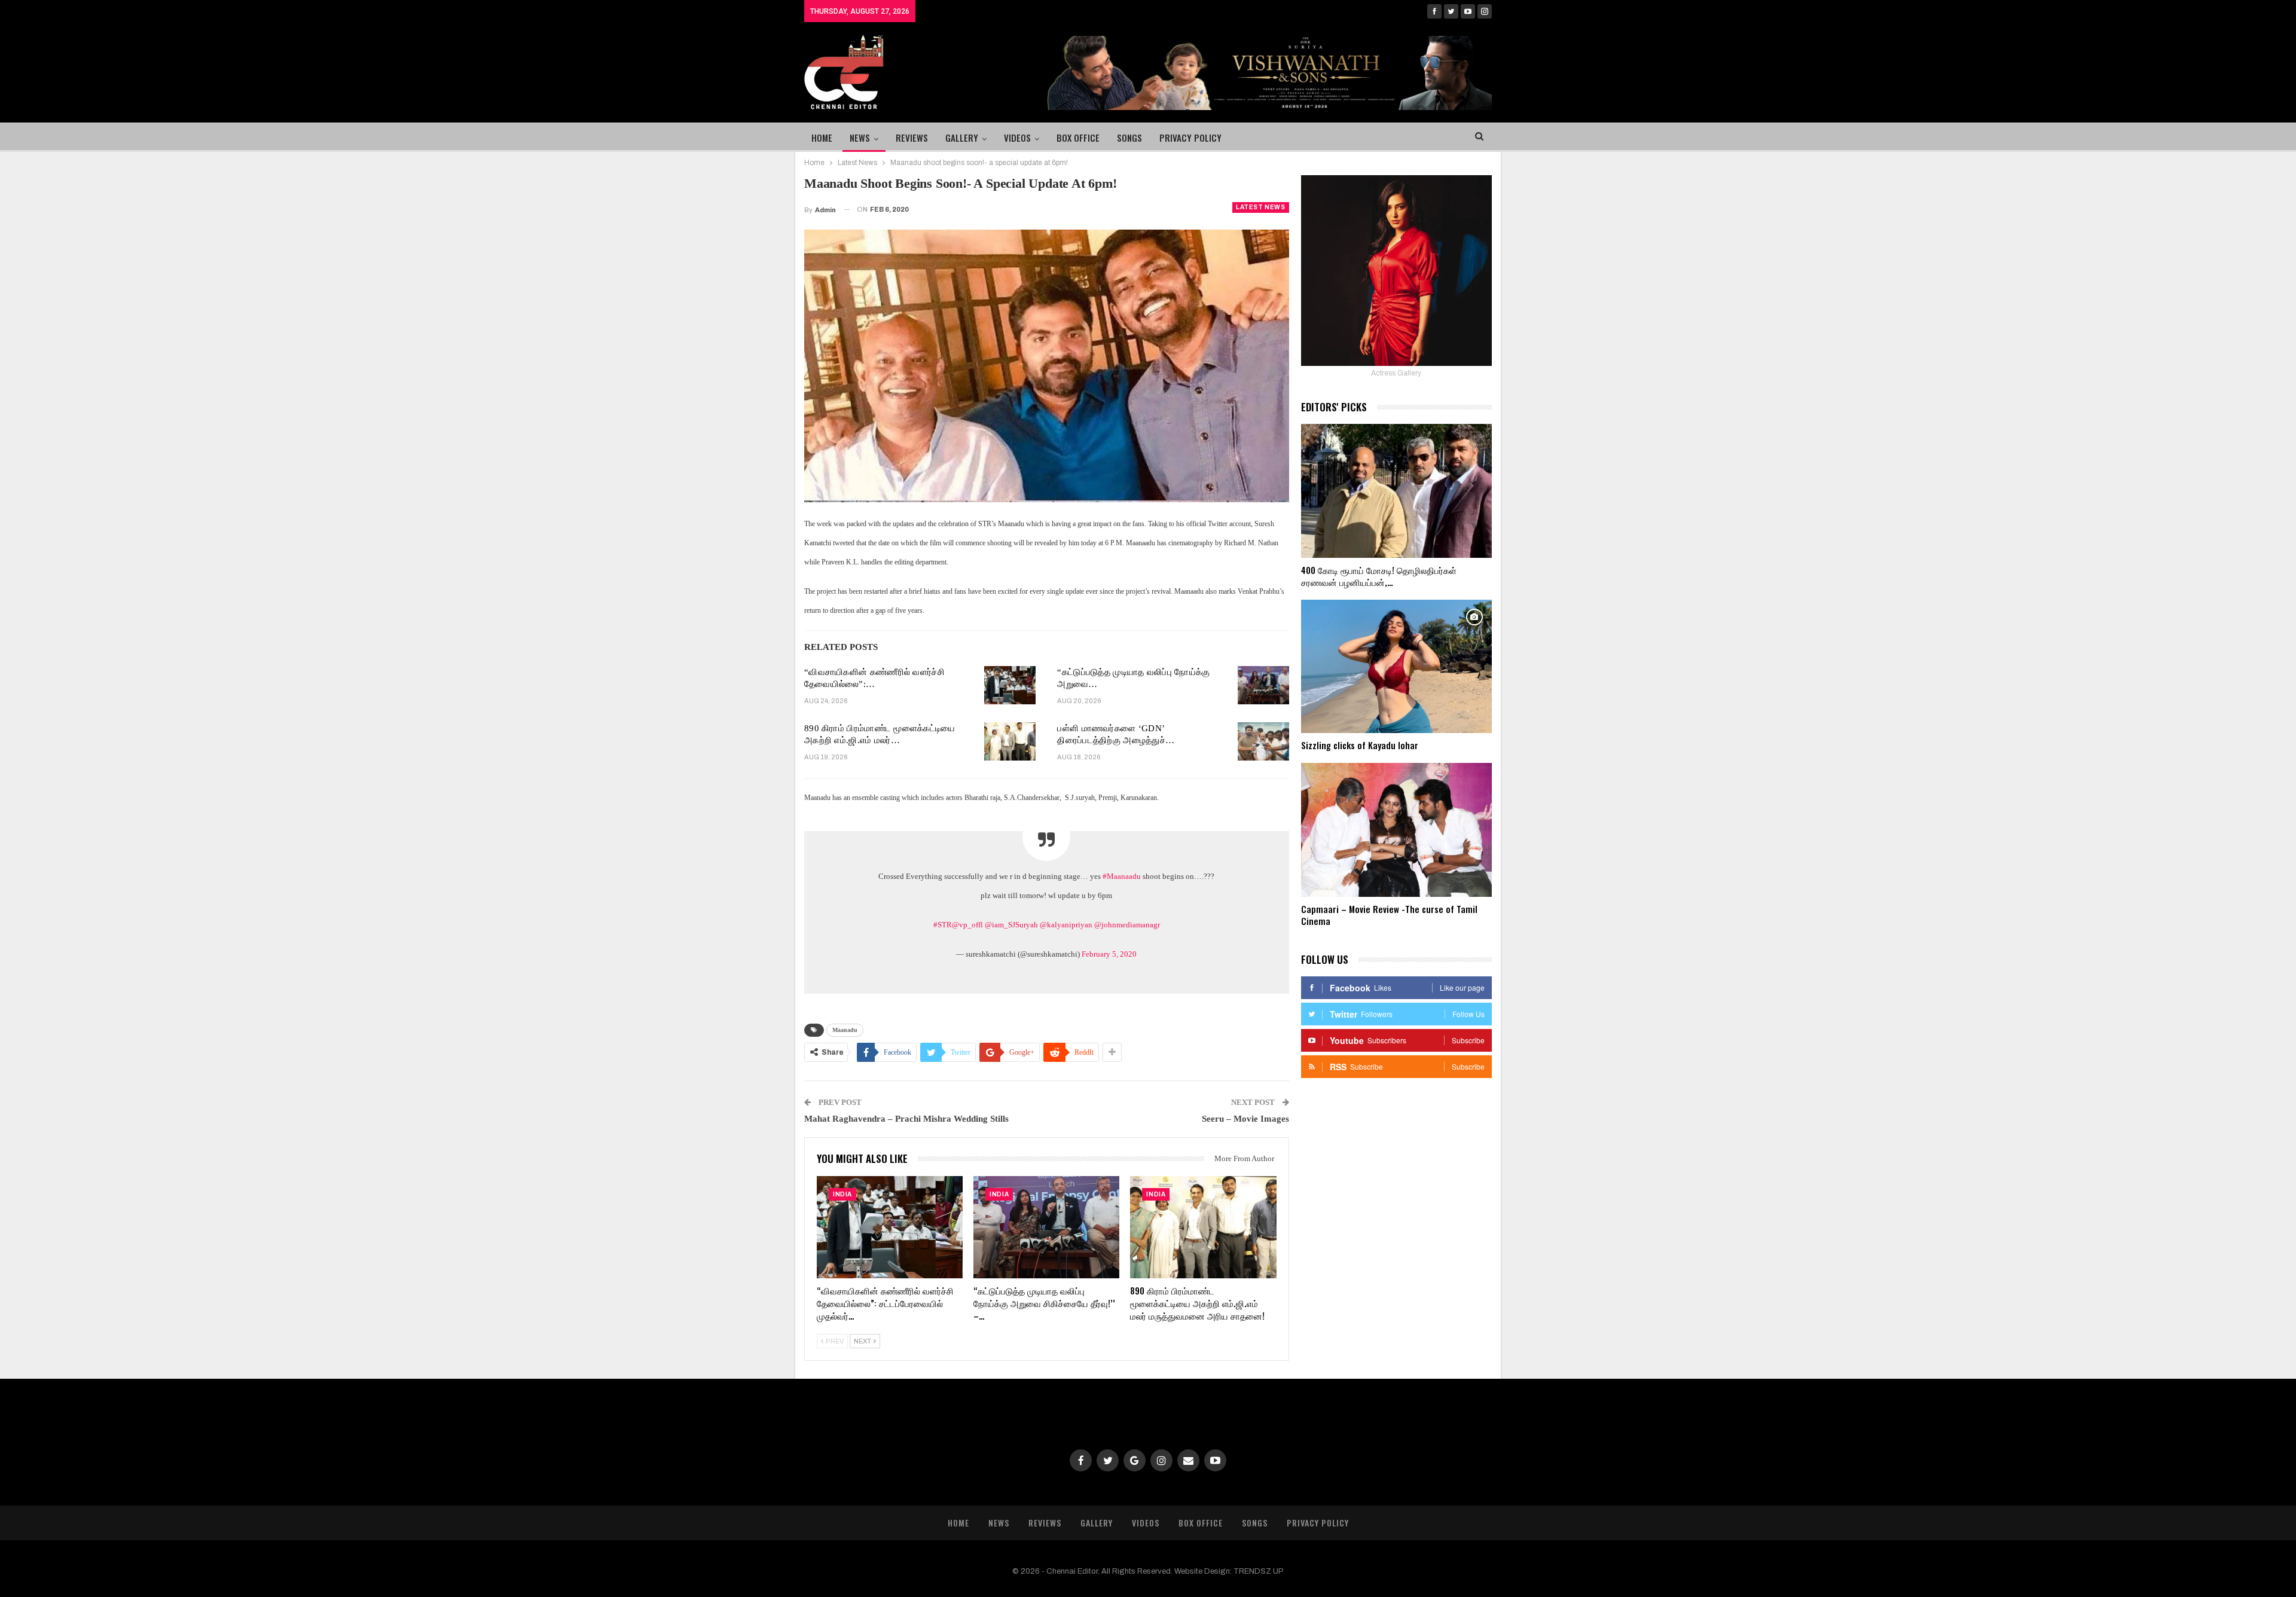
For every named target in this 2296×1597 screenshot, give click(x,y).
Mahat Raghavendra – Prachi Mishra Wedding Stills (906, 1119)
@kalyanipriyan (1066, 925)
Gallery (962, 138)
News (860, 138)
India (842, 1194)
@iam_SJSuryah (1011, 925)
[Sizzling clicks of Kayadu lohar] (1396, 667)
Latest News (1261, 207)
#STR (943, 925)
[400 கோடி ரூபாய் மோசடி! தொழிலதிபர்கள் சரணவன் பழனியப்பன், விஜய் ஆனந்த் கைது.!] (1396, 491)
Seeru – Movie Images (1245, 1119)
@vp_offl (967, 925)
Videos (1017, 138)
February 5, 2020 (1109, 954)
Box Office (1078, 138)
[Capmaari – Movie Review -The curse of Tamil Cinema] (1396, 830)
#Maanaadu (1122, 876)
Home (822, 138)
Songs (1129, 138)
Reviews (912, 138)
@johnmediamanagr (1127, 925)
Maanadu (845, 1030)
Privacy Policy (1190, 138)
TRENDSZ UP (1259, 1571)
